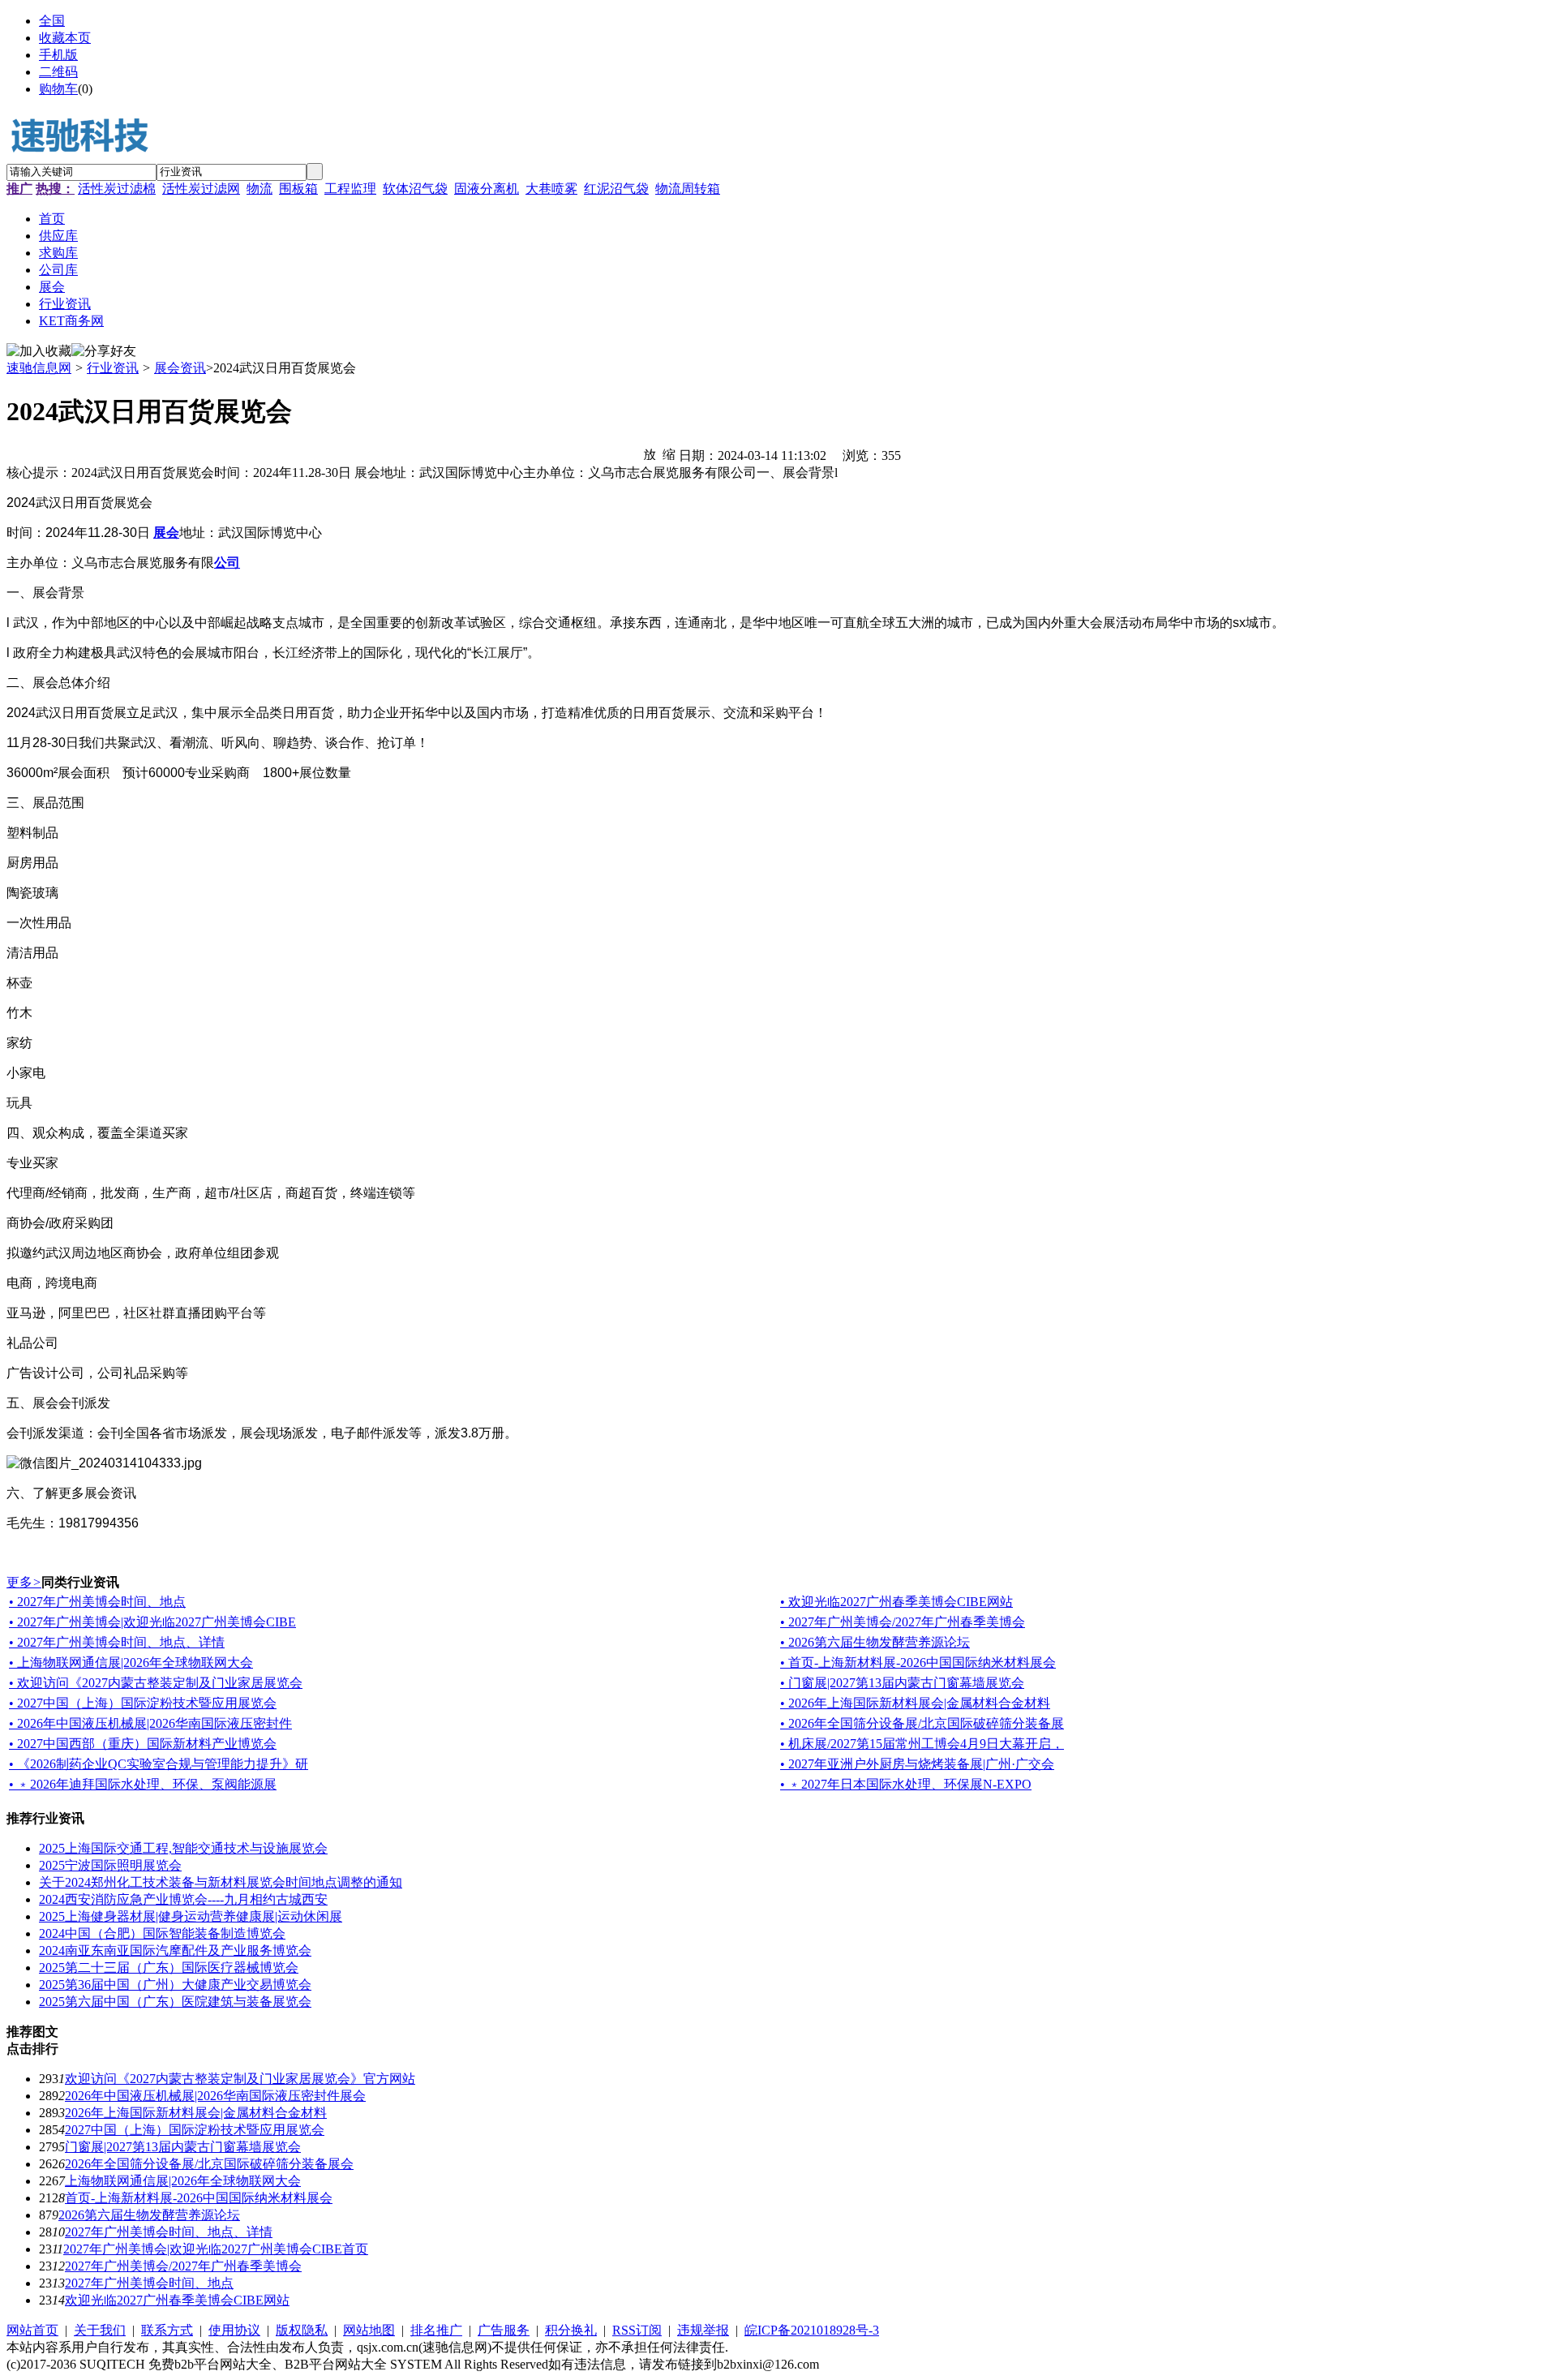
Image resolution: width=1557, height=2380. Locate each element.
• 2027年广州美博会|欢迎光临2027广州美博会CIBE (152, 1622)
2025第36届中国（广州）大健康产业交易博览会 (175, 1985)
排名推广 (436, 2330)
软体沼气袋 (415, 189)
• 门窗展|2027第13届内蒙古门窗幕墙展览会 (902, 1683)
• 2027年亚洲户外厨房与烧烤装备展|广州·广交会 (917, 1764)
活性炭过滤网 (201, 189)
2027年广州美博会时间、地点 (149, 2283)
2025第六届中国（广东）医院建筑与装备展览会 (175, 2002)
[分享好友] (104, 352)
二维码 (58, 72)
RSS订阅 (637, 2330)
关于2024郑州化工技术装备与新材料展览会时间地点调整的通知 (221, 1882)
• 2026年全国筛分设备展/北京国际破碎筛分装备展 (922, 1723)
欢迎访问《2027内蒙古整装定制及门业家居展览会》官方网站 (240, 2079)
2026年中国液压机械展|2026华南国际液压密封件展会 (215, 2096)
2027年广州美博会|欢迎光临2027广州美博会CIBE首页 (216, 2249)
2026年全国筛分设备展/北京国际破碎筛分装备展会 (209, 2164)
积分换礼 (571, 2330)
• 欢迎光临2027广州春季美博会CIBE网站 (896, 1602)
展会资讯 (180, 368)
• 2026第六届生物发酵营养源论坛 (875, 1642)
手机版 (58, 55)
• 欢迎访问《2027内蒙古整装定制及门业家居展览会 (156, 1683)
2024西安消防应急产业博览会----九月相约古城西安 (183, 1899)
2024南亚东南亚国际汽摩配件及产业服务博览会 (175, 1950)
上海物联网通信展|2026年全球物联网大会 (183, 2181)
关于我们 (100, 2330)
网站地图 (369, 2330)
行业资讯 (113, 368)
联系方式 (167, 2330)
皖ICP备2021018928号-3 (812, 2330)
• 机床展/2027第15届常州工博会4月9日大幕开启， (922, 1744)
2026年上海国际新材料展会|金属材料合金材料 (196, 2113)
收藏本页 (65, 38)
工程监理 (350, 189)
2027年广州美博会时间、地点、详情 (169, 2232)
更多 (24, 1582)
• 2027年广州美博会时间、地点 (97, 1602)
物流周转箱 (688, 189)
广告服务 (504, 2330)
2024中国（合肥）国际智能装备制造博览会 (162, 1933)
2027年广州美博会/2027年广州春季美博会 (183, 2266)
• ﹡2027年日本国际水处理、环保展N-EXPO (906, 1784)
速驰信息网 (39, 368)
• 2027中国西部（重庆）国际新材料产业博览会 (143, 1744)
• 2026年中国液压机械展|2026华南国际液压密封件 (150, 1723)
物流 (259, 189)
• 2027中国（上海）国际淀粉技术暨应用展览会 (143, 1703)
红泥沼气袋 (616, 189)
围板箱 (298, 189)
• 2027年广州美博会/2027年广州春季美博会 (903, 1622)
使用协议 (234, 2330)
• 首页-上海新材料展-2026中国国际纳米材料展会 (918, 1663)
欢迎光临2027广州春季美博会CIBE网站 (177, 2300)
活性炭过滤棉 (117, 189)
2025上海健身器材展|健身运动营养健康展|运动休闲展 (191, 1916)
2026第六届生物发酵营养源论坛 (149, 2215)
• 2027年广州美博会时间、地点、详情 (117, 1642)
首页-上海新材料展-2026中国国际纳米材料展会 (199, 2198)
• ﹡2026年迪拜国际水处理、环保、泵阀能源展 (143, 1784)
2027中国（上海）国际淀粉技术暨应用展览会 (195, 2130)
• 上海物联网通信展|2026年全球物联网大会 (131, 1663)
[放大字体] (650, 453)
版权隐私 (302, 2330)
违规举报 (703, 2330)
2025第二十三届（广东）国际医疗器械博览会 (169, 1968)
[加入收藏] (39, 352)
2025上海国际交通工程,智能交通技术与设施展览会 (183, 1848)
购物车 (58, 89)
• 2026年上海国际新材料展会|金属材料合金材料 (915, 1703)
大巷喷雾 (551, 189)
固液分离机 (487, 189)
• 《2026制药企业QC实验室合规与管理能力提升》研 (159, 1764)
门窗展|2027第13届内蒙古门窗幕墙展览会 (183, 2147)
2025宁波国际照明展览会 (110, 1865)
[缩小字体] (669, 453)
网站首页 (32, 2330)
